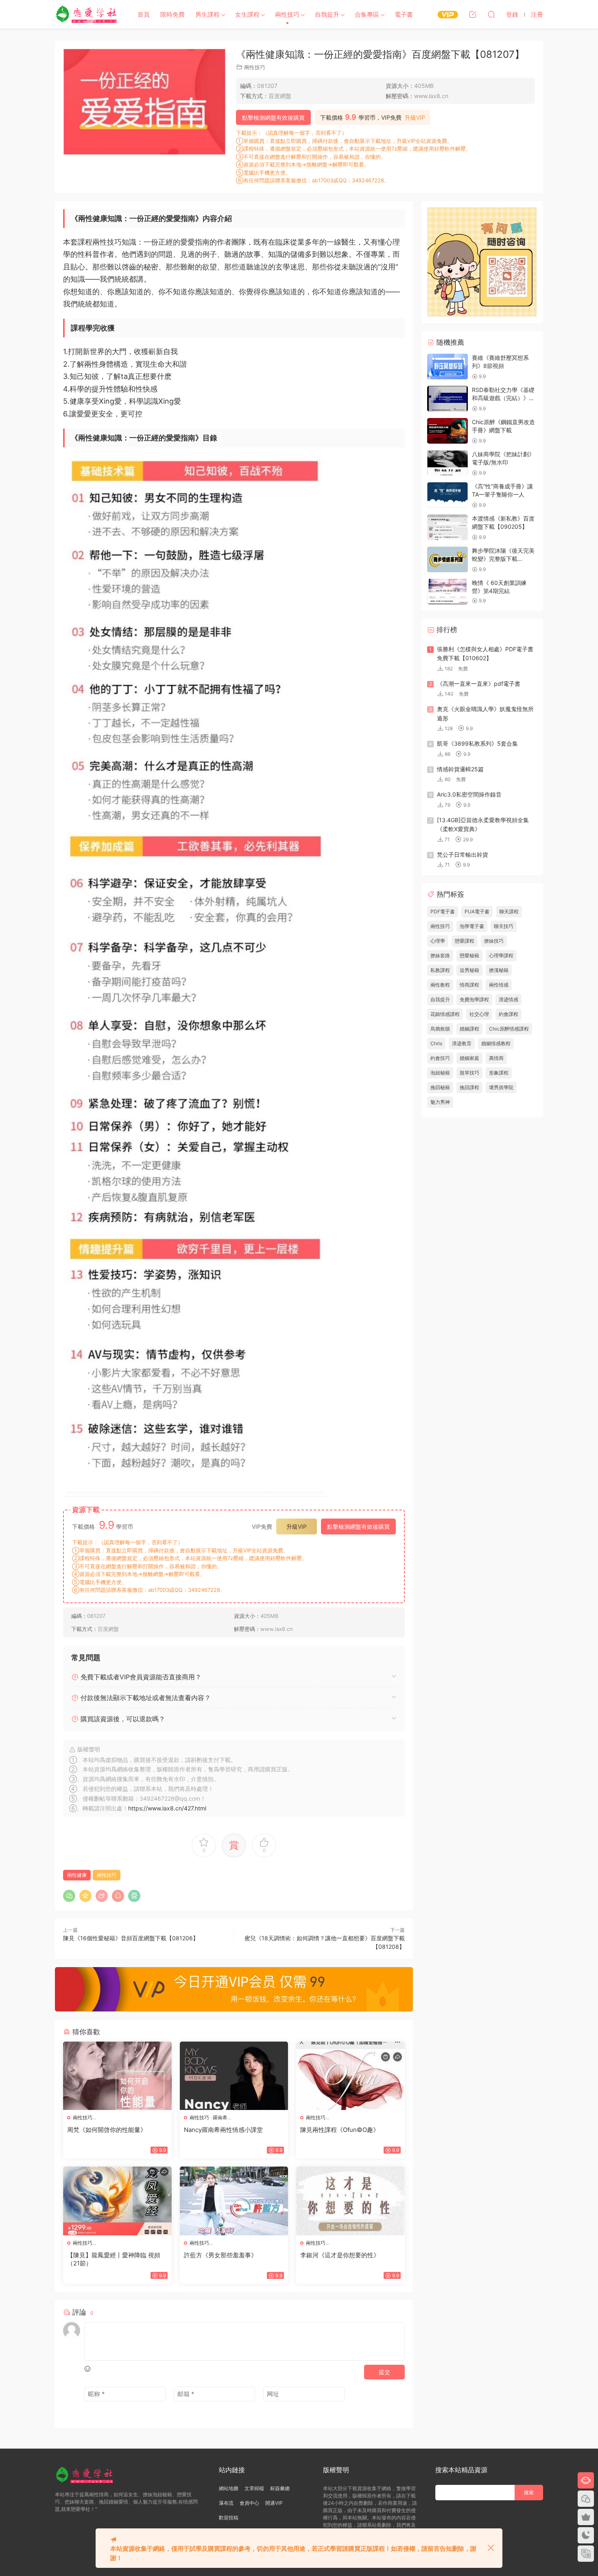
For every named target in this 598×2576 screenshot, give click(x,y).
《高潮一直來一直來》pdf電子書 (479, 684)
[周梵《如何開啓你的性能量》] (117, 2076)
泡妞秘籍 (440, 1073)
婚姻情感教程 (496, 1043)
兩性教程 (440, 985)
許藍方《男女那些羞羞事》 (220, 2255)
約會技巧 (440, 1058)
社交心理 (479, 1014)
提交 (384, 2372)
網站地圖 (229, 2488)
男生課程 (207, 14)
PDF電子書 (443, 912)
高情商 (496, 1058)
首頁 (144, 14)
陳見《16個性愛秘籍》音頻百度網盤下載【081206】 (131, 1938)
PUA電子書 (477, 912)
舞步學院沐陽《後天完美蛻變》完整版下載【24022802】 (503, 558)
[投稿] (473, 14)
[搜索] (491, 14)
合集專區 (367, 14)
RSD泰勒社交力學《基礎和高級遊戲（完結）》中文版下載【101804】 (503, 398)
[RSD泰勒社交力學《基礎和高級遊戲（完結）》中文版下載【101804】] (447, 399)
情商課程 (469, 985)
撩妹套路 (440, 955)
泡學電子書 (472, 926)
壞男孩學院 (501, 1087)
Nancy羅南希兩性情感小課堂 (223, 2130)
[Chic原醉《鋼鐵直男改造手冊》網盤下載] (447, 431)
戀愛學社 (87, 14)
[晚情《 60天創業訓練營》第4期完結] (447, 592)
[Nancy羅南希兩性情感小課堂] (234, 2076)
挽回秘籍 (440, 1087)
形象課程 (499, 1073)
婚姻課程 (469, 1029)
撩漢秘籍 (499, 970)
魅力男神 (440, 1102)
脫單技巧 (469, 1073)
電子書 (404, 14)
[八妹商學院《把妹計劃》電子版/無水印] (447, 463)
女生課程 (247, 14)
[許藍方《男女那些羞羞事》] (234, 2201)
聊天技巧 (504, 926)
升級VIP (415, 118)
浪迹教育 (462, 1043)
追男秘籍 (469, 970)
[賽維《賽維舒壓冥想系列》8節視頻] (447, 367)
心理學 (438, 941)
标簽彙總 (280, 2488)
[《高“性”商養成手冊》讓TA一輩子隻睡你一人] (447, 495)
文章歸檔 (254, 2488)
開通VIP (274, 2503)
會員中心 (249, 2503)
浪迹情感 (509, 999)
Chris (436, 1043)
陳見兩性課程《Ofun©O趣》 (340, 2130)
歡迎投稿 (229, 2518)
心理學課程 (501, 955)
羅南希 (220, 2117)
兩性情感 (499, 985)
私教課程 (440, 970)
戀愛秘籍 (469, 955)
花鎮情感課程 (445, 1014)
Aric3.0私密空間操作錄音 (469, 794)
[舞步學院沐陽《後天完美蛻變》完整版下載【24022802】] (447, 559)
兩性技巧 (287, 14)
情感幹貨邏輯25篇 (460, 769)
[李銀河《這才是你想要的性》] (350, 2201)
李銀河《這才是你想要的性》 (340, 2255)
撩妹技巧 (494, 941)
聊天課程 (509, 912)
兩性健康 (77, 1875)
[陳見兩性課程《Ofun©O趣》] (350, 2076)
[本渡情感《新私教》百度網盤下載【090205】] (447, 527)
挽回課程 (469, 1087)
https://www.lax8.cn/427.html (167, 1808)
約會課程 (509, 1014)
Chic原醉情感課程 (509, 1029)
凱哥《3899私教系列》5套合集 (477, 743)
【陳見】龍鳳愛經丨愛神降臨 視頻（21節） (114, 2259)
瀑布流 (226, 2503)
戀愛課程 (465, 941)
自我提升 (327, 14)
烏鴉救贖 (440, 1029)
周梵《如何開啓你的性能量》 (107, 2130)
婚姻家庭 (469, 1058)
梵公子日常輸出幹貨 (463, 855)
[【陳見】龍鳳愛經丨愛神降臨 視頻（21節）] (117, 2201)
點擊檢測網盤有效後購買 (273, 117)
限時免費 (172, 14)
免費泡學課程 (474, 999)
